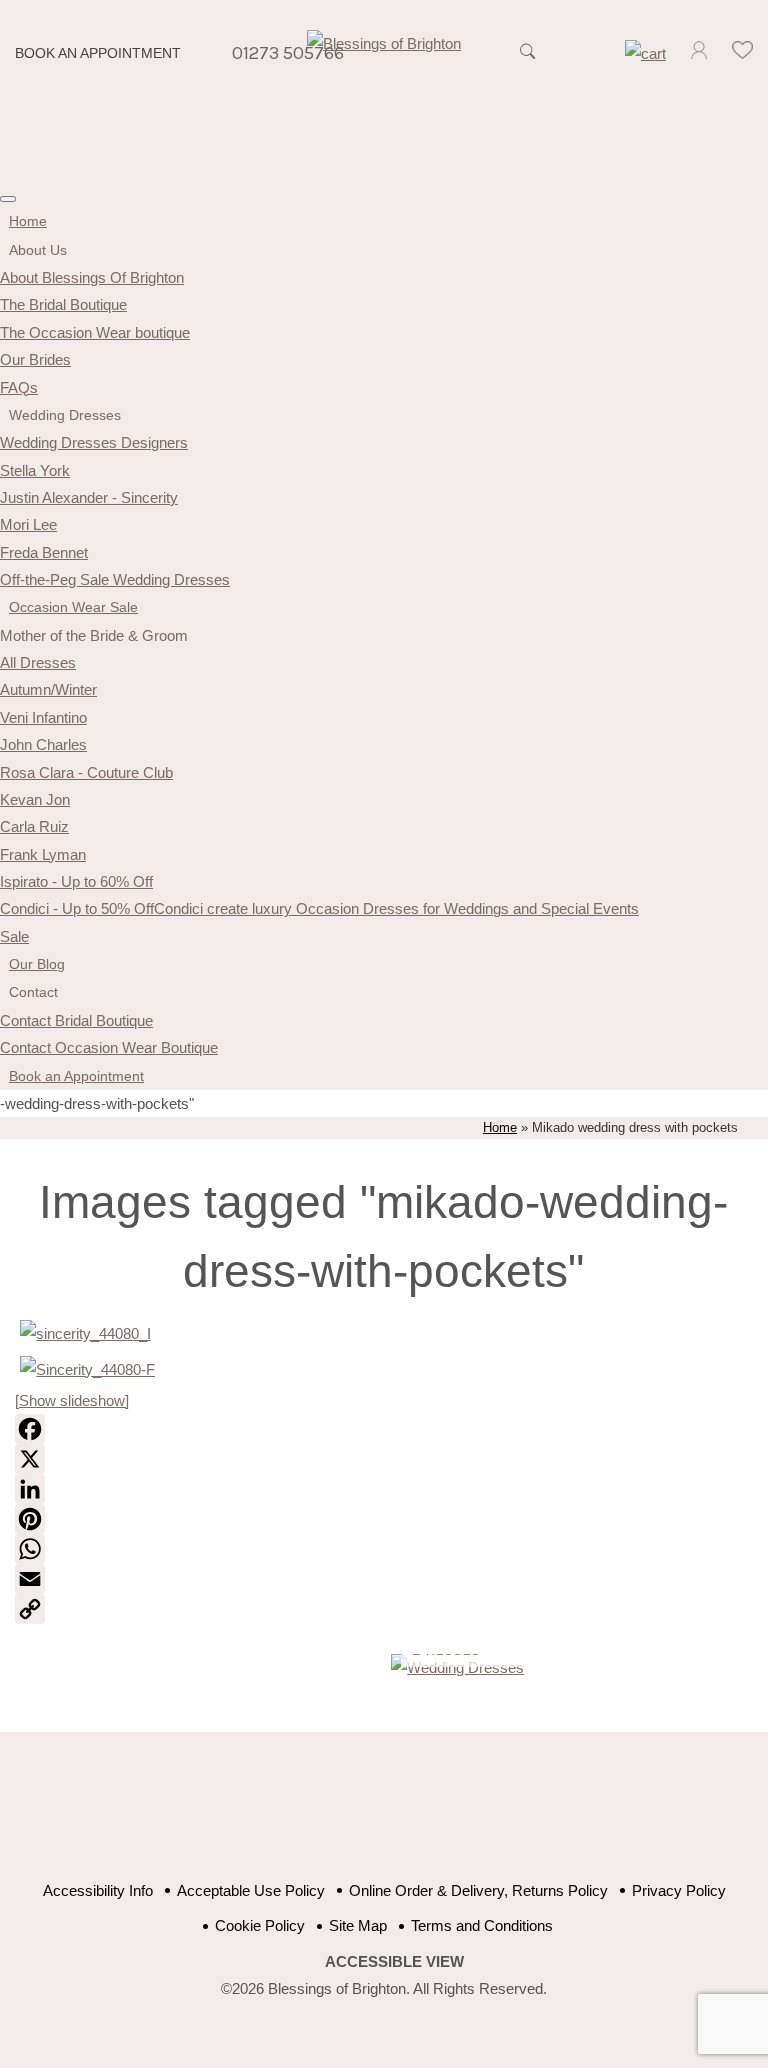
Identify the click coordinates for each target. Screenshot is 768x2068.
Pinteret (416, 1817)
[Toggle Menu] (8, 199)
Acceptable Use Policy (251, 1890)
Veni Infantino (43, 717)
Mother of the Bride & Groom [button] (94, 635)
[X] (383, 1459)
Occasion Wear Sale (73, 607)
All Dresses (38, 662)
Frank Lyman (43, 854)
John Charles (43, 744)
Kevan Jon (35, 799)
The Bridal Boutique (63, 304)
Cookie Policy (260, 1925)
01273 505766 (288, 53)
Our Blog (37, 964)
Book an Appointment (98, 53)
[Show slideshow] (72, 1400)
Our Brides (35, 359)
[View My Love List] (742, 53)
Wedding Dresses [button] (65, 415)
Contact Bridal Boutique (76, 1020)
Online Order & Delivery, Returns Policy (478, 1890)
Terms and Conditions (482, 1925)
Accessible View (394, 1961)
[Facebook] (383, 1429)
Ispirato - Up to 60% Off (76, 881)
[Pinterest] (383, 1519)
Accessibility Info (98, 1890)
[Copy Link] (383, 1609)
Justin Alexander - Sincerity (89, 497)
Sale (14, 936)
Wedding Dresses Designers (94, 442)
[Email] (383, 1579)
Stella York (35, 470)
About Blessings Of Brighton (92, 277)
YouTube (366, 1817)
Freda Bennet (44, 552)
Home (28, 221)
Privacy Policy (679, 1890)
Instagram (466, 1817)
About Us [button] (38, 250)
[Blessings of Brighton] (384, 43)
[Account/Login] (699, 53)
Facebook (316, 1817)
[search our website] (528, 62)
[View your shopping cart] (645, 53)
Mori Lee (28, 524)
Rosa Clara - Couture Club (86, 772)
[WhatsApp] (383, 1549)
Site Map (358, 1925)
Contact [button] (33, 992)
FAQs (19, 387)
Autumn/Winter (48, 689)
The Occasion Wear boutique (95, 332)
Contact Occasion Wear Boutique (109, 1047)
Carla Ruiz (34, 826)
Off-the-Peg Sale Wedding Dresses (115, 579)
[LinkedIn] (383, 1489)
